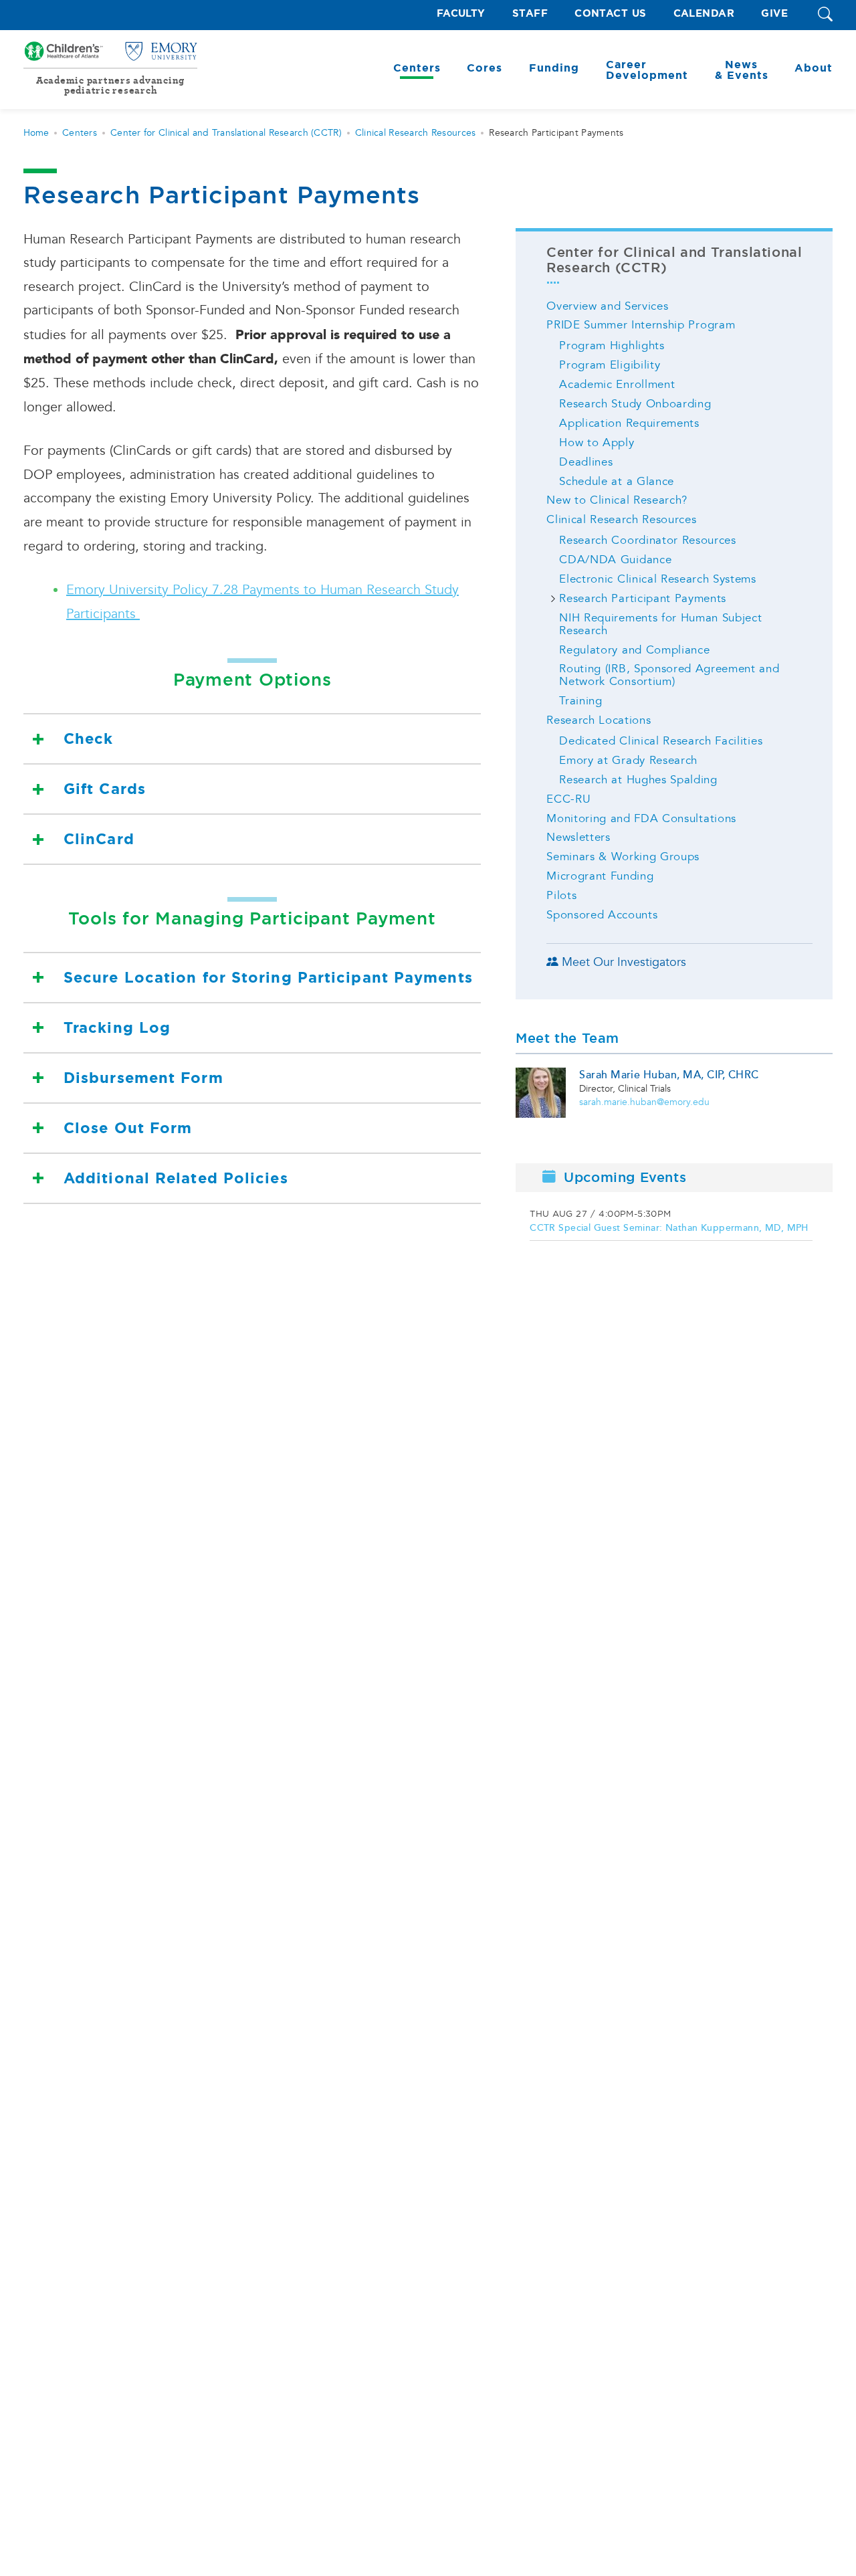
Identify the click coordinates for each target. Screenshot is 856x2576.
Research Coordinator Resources (647, 540)
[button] (825, 15)
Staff (530, 14)
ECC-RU (568, 799)
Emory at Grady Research (628, 760)
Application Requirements (629, 423)
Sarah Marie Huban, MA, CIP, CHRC (669, 1075)
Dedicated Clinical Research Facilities (661, 741)
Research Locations (599, 720)
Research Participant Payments (643, 598)
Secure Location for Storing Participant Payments (268, 978)
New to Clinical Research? (617, 500)
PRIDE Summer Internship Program (641, 325)
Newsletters (578, 837)
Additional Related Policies (176, 1178)
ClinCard (99, 839)
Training (580, 701)
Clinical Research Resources (416, 133)
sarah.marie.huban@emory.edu (644, 1102)
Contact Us (611, 14)
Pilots (561, 895)
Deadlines (586, 462)
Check (89, 739)
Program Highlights (612, 345)
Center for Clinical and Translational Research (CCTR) (226, 133)
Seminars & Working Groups (623, 857)
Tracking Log (117, 1028)
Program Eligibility (610, 365)
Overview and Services (607, 306)
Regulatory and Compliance (634, 650)
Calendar (704, 14)
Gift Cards (105, 789)
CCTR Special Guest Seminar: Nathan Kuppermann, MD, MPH (669, 1228)
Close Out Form (128, 1128)
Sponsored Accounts (602, 915)
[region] (674, 1224)
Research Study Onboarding (635, 404)
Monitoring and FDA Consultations (641, 818)
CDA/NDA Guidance (615, 560)
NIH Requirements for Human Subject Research (660, 624)
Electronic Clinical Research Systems (657, 579)
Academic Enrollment (617, 384)
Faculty (461, 14)
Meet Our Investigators (624, 962)
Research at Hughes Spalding (638, 780)
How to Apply (597, 442)
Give (774, 14)
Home (36, 133)
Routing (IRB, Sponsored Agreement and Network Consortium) (669, 675)
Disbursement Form (143, 1078)
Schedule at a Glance (617, 481)
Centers (80, 133)
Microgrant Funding (600, 876)
